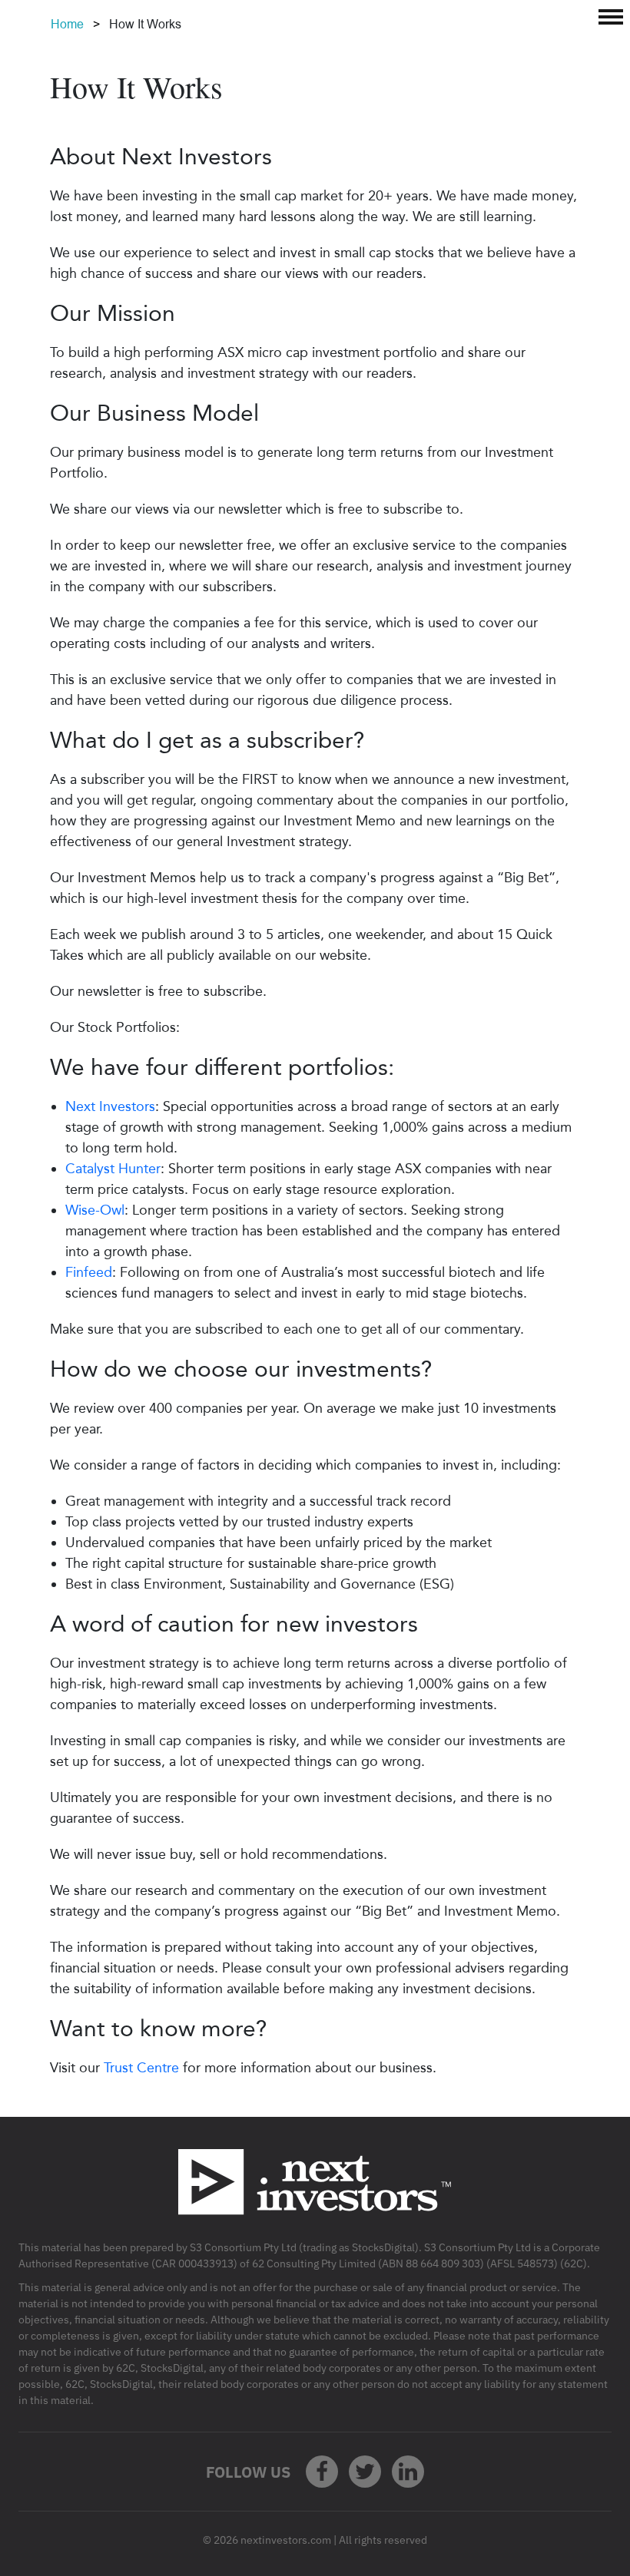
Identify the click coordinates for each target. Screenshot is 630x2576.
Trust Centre (141, 2068)
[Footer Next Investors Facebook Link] (322, 2472)
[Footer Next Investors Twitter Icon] (365, 2472)
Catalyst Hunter (113, 1169)
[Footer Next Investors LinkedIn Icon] (408, 2472)
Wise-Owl (95, 1210)
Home (67, 24)
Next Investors (110, 1106)
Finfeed (89, 1272)
